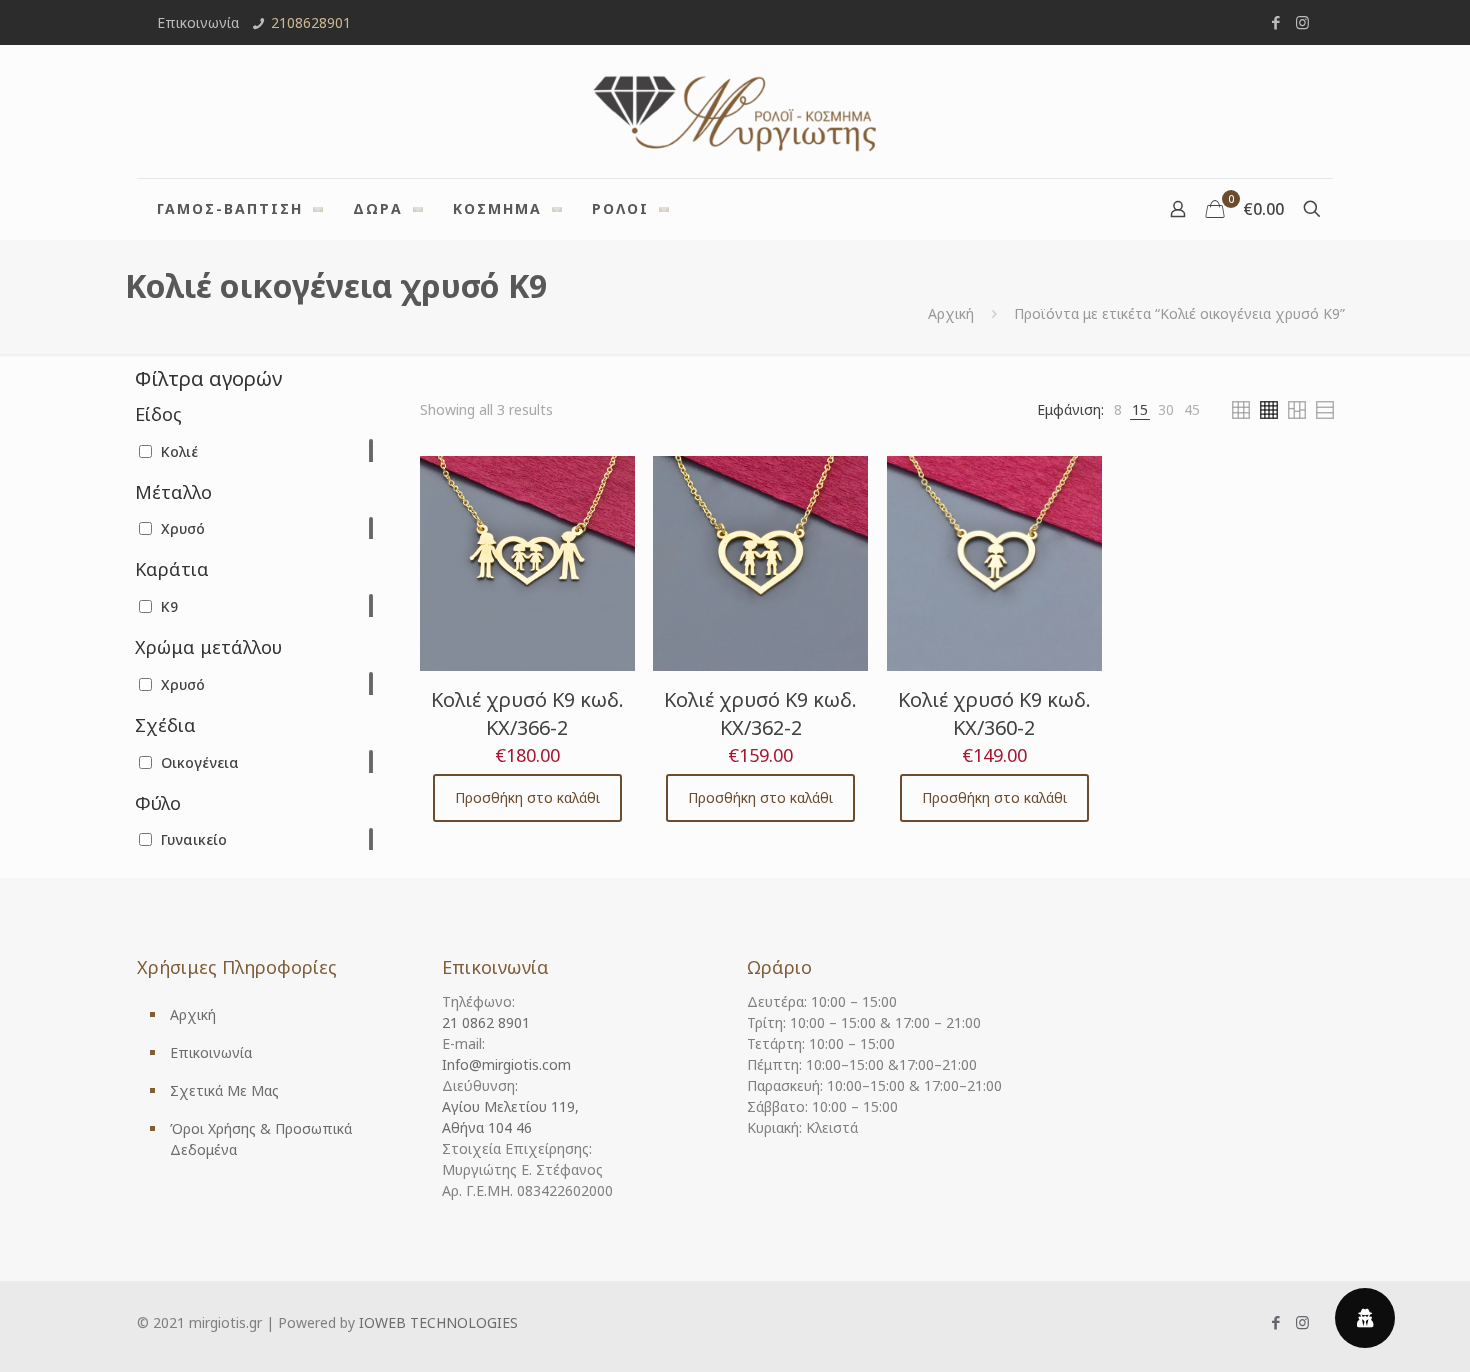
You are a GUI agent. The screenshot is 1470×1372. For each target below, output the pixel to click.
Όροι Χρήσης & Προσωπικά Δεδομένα (261, 1139)
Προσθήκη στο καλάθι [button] (527, 797)
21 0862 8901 (486, 1022)
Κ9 (169, 606)
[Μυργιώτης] (735, 111)
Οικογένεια (200, 762)
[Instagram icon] (1302, 22)
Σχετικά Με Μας (224, 1090)
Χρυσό (183, 528)
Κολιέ (179, 451)
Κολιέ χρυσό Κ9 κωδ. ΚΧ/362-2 (760, 713)
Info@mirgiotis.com (506, 1064)
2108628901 (311, 22)
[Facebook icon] (1275, 22)
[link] (1118, 409)
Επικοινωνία (211, 1052)
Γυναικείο (194, 839)
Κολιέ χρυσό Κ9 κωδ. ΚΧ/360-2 (994, 713)
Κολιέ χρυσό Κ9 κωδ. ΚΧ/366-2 (527, 713)
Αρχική (951, 313)
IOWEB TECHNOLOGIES (438, 1322)
